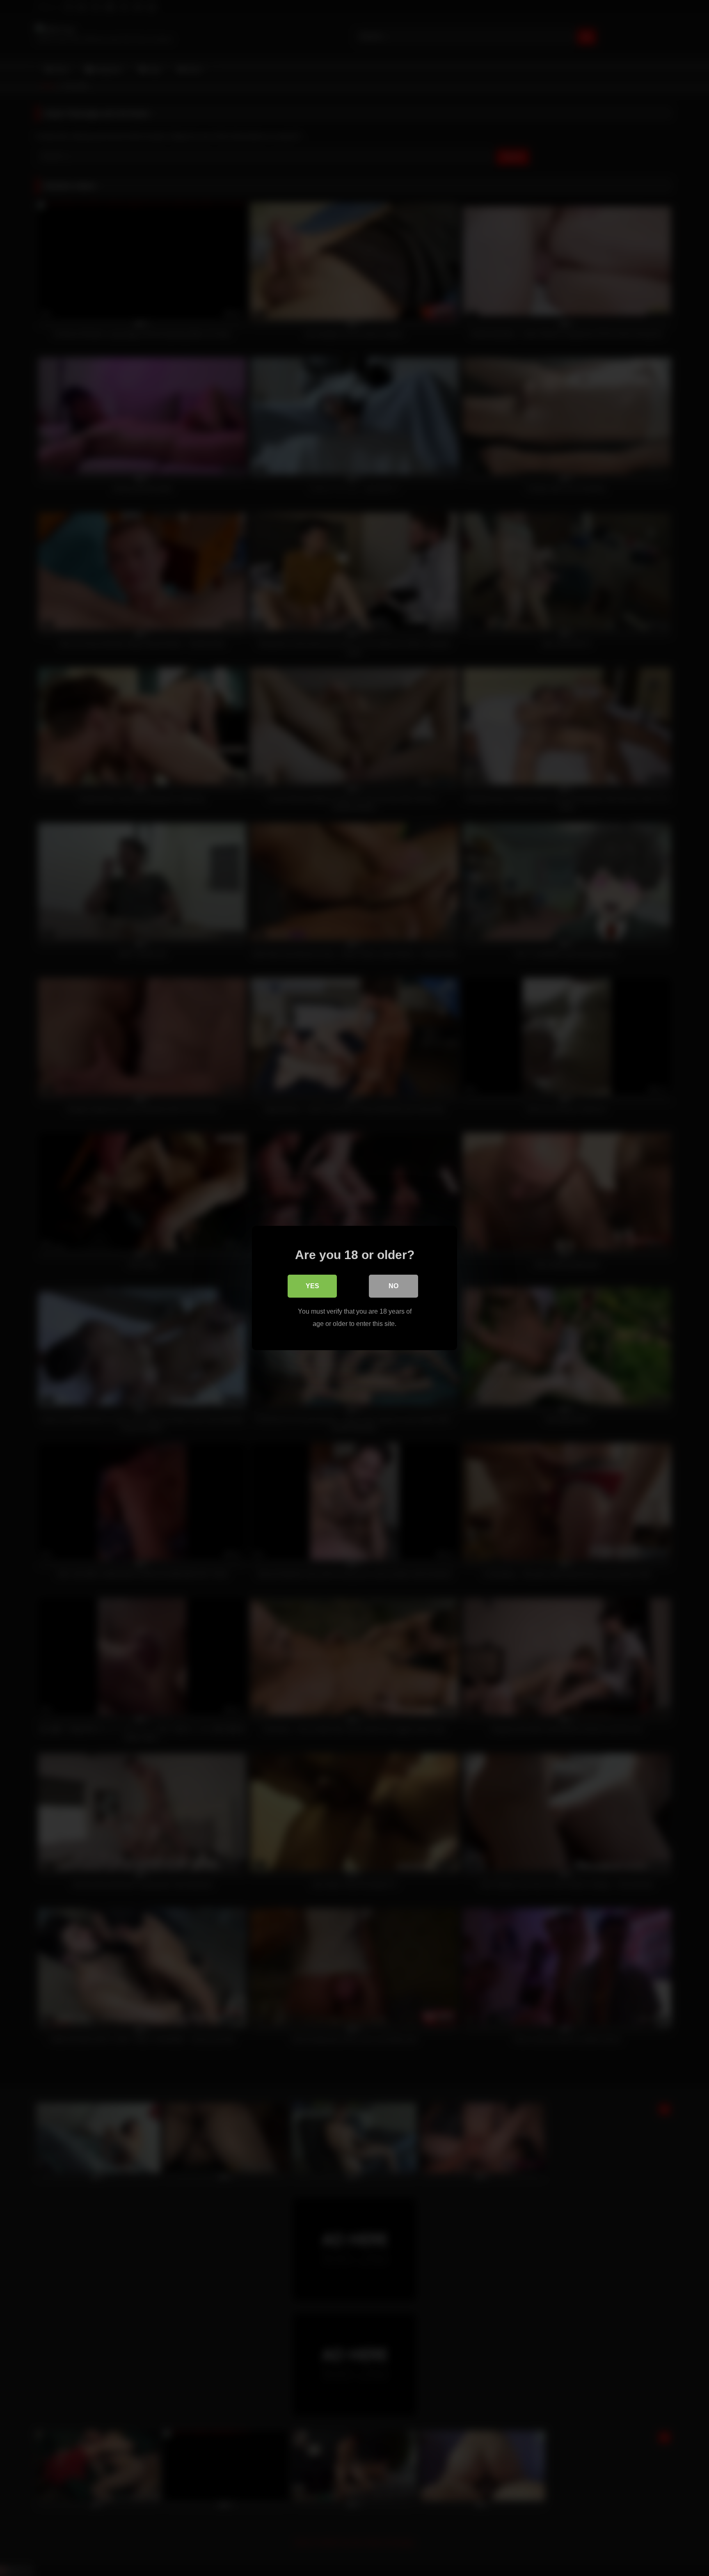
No (393, 1286)
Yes (312, 1286)
